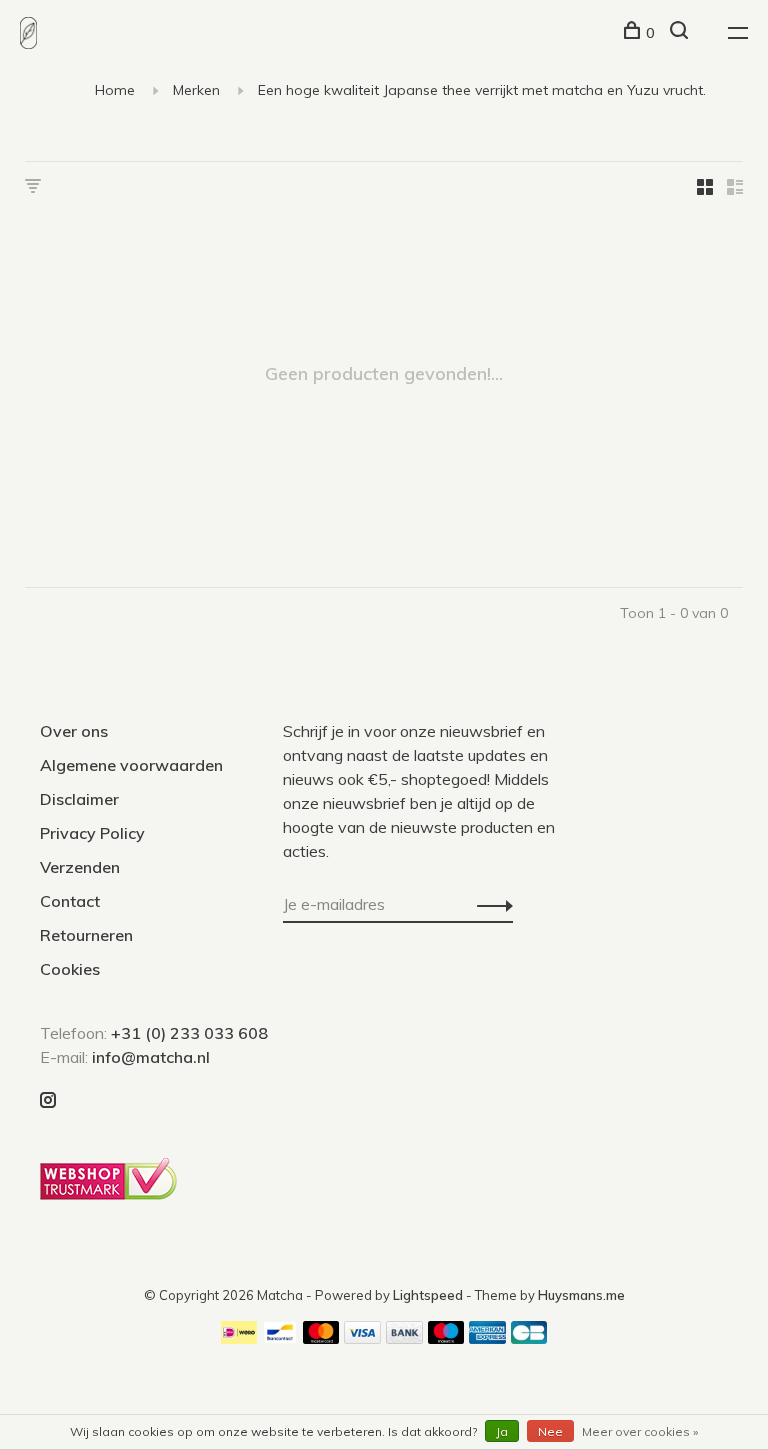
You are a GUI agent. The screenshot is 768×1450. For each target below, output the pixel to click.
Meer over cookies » (640, 1431)
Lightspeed (428, 1295)
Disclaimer (79, 799)
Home (115, 90)
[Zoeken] (681, 33)
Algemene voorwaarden (131, 765)
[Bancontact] (280, 1338)
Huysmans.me (581, 1295)
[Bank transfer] (404, 1338)
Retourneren (86, 935)
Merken (196, 90)
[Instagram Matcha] (48, 1101)
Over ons (74, 731)
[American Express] (487, 1338)
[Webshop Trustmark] (113, 1194)
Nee (550, 1431)
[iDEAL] (239, 1338)
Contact (70, 901)
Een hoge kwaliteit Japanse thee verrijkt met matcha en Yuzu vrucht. (482, 90)
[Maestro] (446, 1338)
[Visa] (362, 1338)
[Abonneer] (489, 904)
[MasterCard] (321, 1338)
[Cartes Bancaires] (529, 1338)
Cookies (70, 969)
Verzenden (80, 867)
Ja (502, 1431)
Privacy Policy (92, 833)
